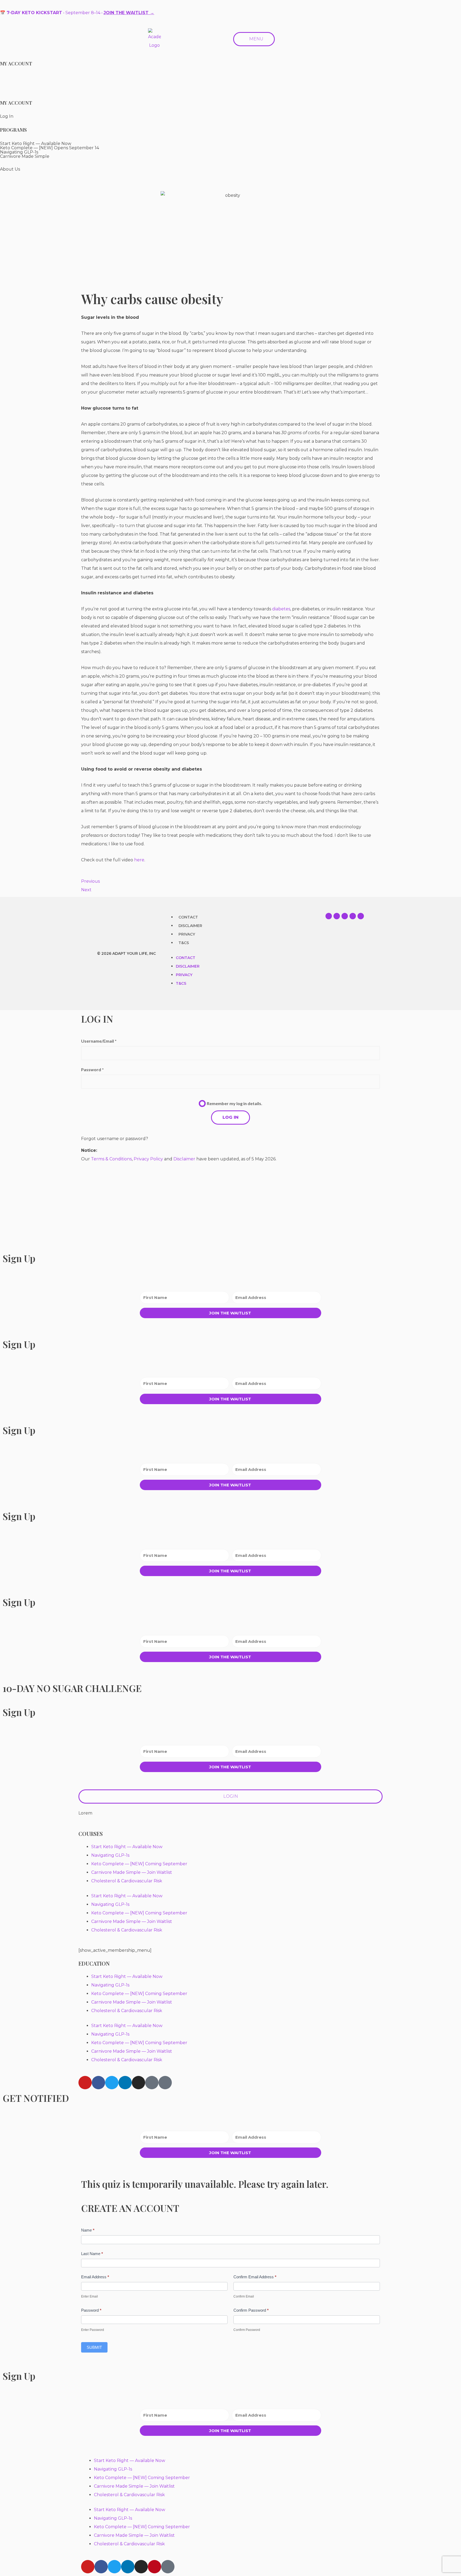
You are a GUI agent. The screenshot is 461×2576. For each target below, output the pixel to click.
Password (91, 2310)
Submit (94, 2347)
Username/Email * (99, 1041)
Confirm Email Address (255, 2277)
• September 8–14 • (77, 13)
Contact (188, 917)
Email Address (95, 2277)
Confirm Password (251, 2310)
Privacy (187, 934)
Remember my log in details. (235, 1103)
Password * (92, 1069)
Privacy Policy (148, 1159)
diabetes (281, 609)
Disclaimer (190, 926)
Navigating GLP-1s (110, 1855)
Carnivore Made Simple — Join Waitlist (132, 1872)
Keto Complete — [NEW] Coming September (139, 1864)
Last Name (92, 2254)
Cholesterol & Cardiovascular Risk (127, 1881)
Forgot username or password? (115, 1139)
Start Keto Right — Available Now (127, 1847)
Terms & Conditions (111, 1159)
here (139, 860)
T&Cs (184, 943)
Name (88, 2230)
